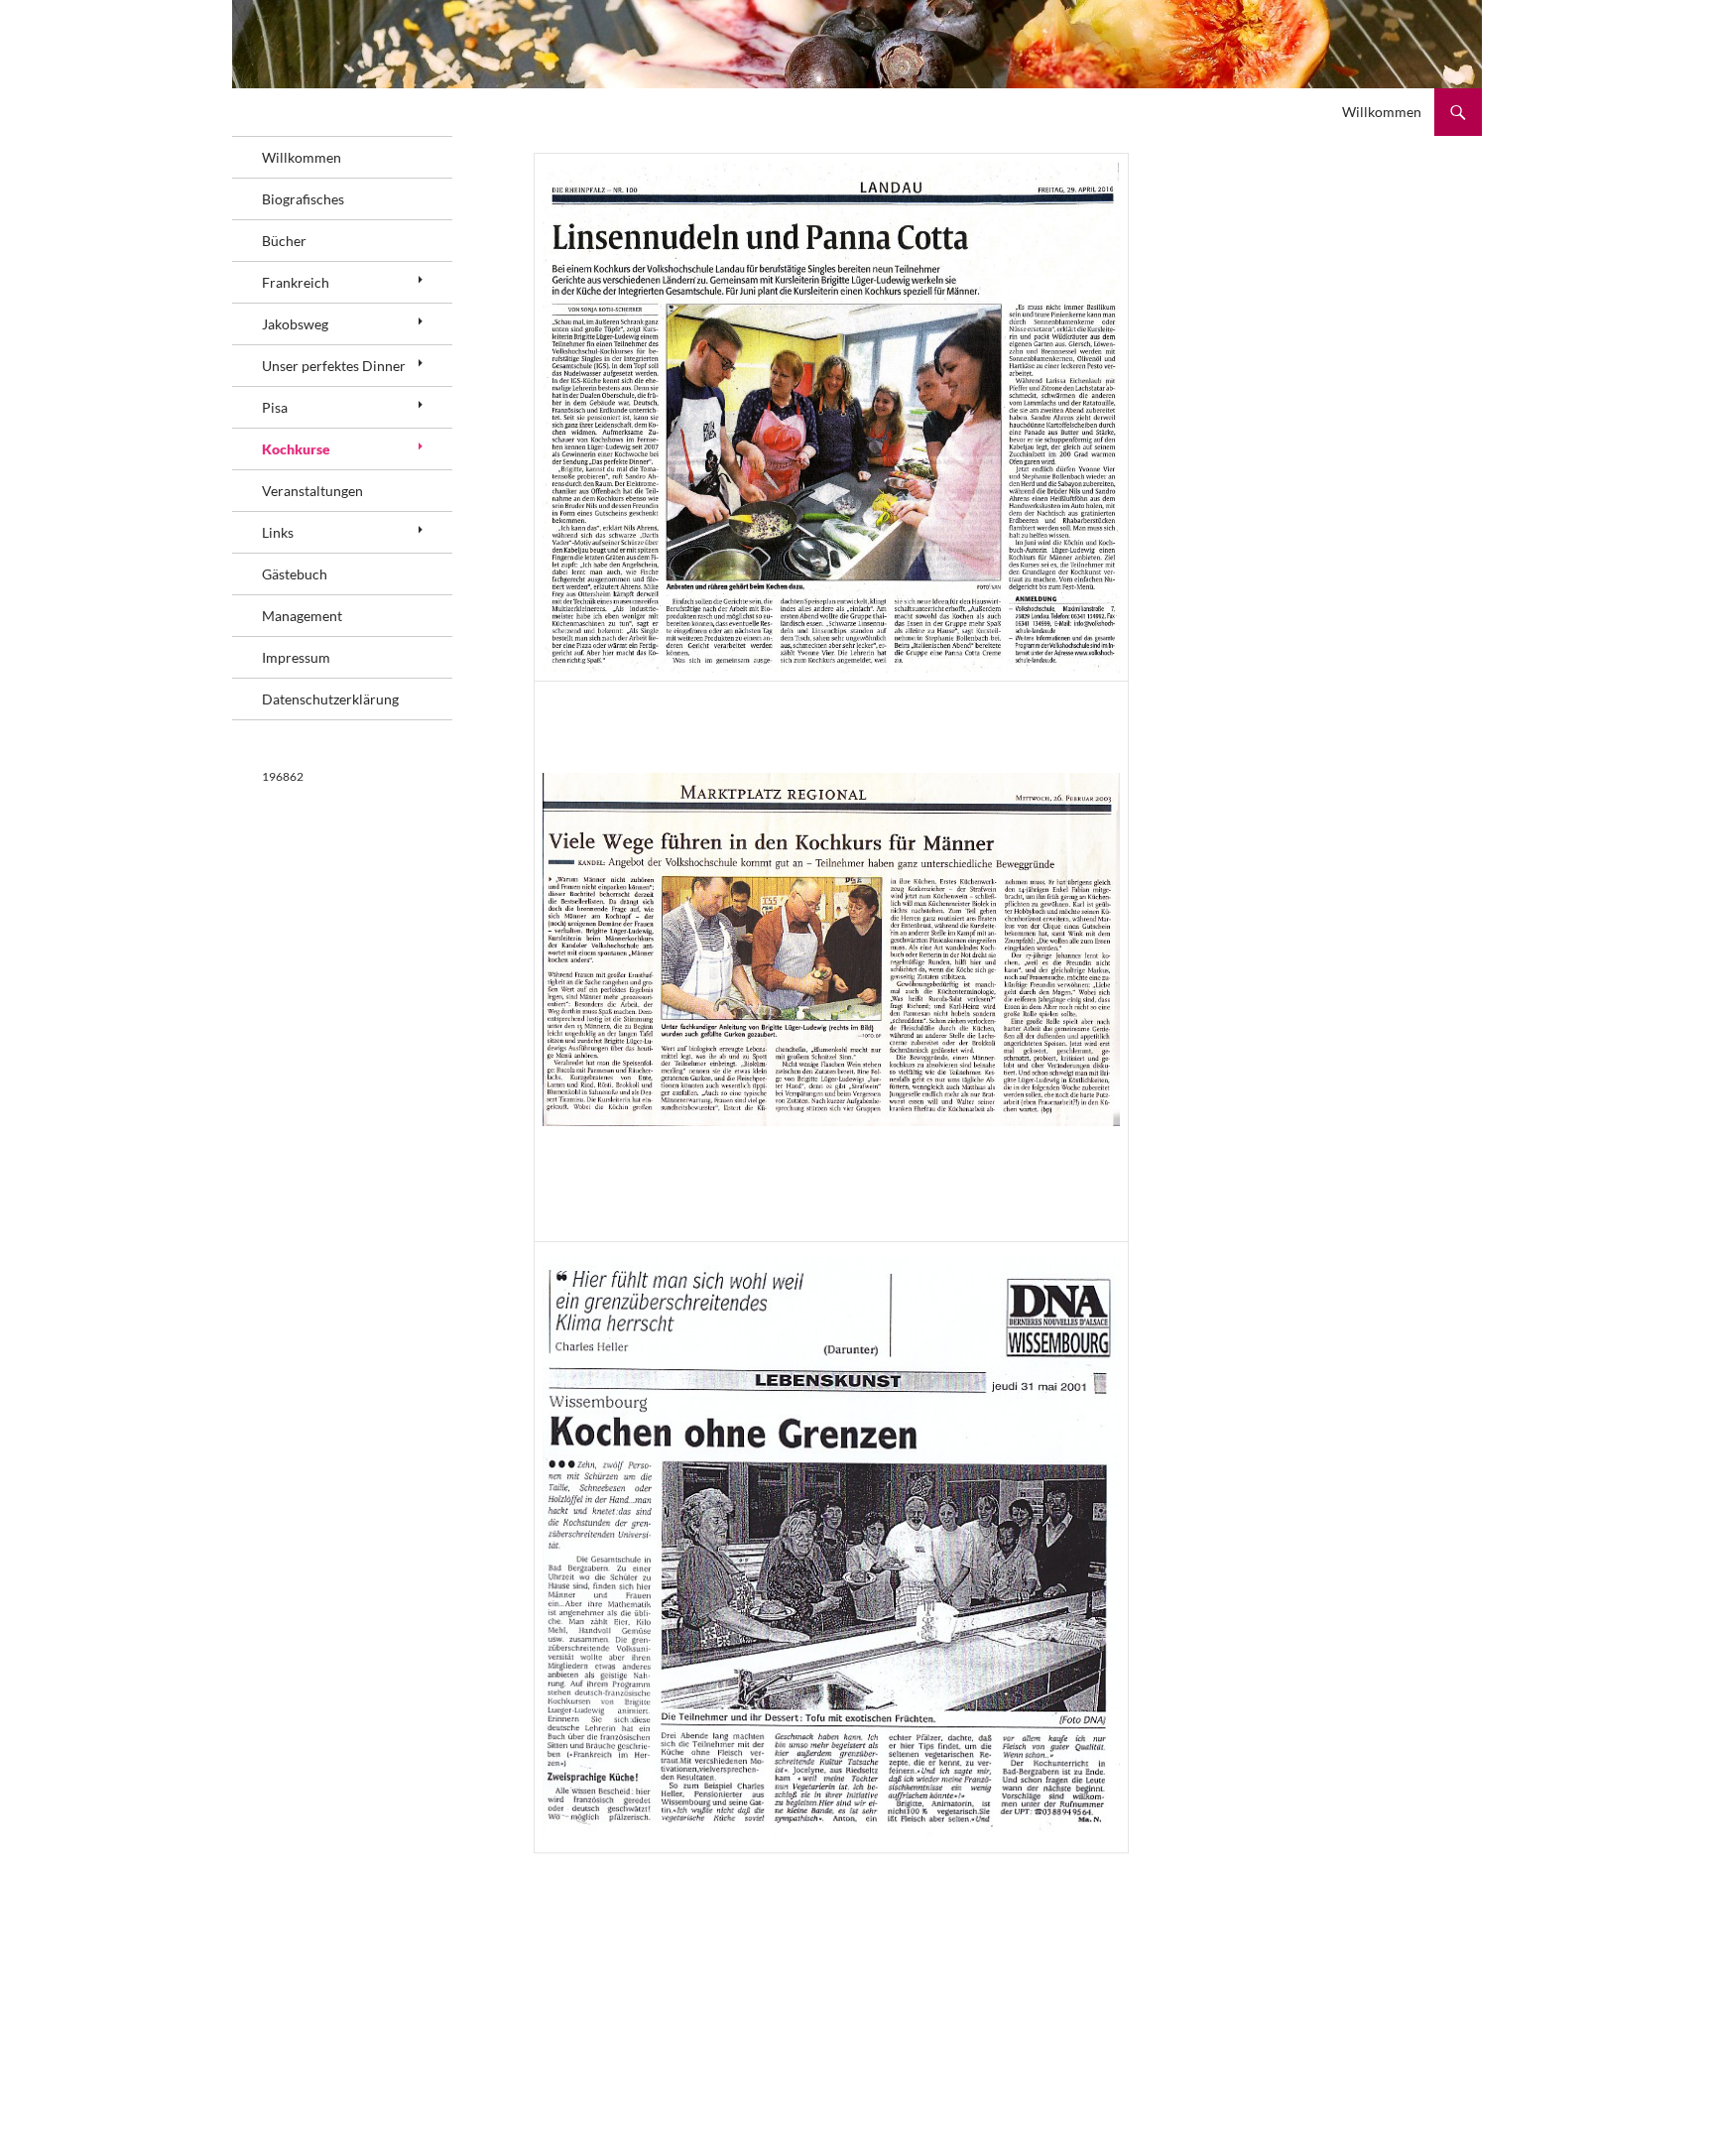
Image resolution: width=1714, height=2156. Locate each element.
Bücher (284, 241)
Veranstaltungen (312, 491)
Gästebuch (295, 574)
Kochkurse (296, 449)
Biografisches (303, 199)
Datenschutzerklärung (330, 699)
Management (302, 616)
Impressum (296, 657)
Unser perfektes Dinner (334, 366)
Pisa (275, 407)
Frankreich (296, 282)
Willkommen (1382, 112)
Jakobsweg (295, 324)
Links (278, 532)
